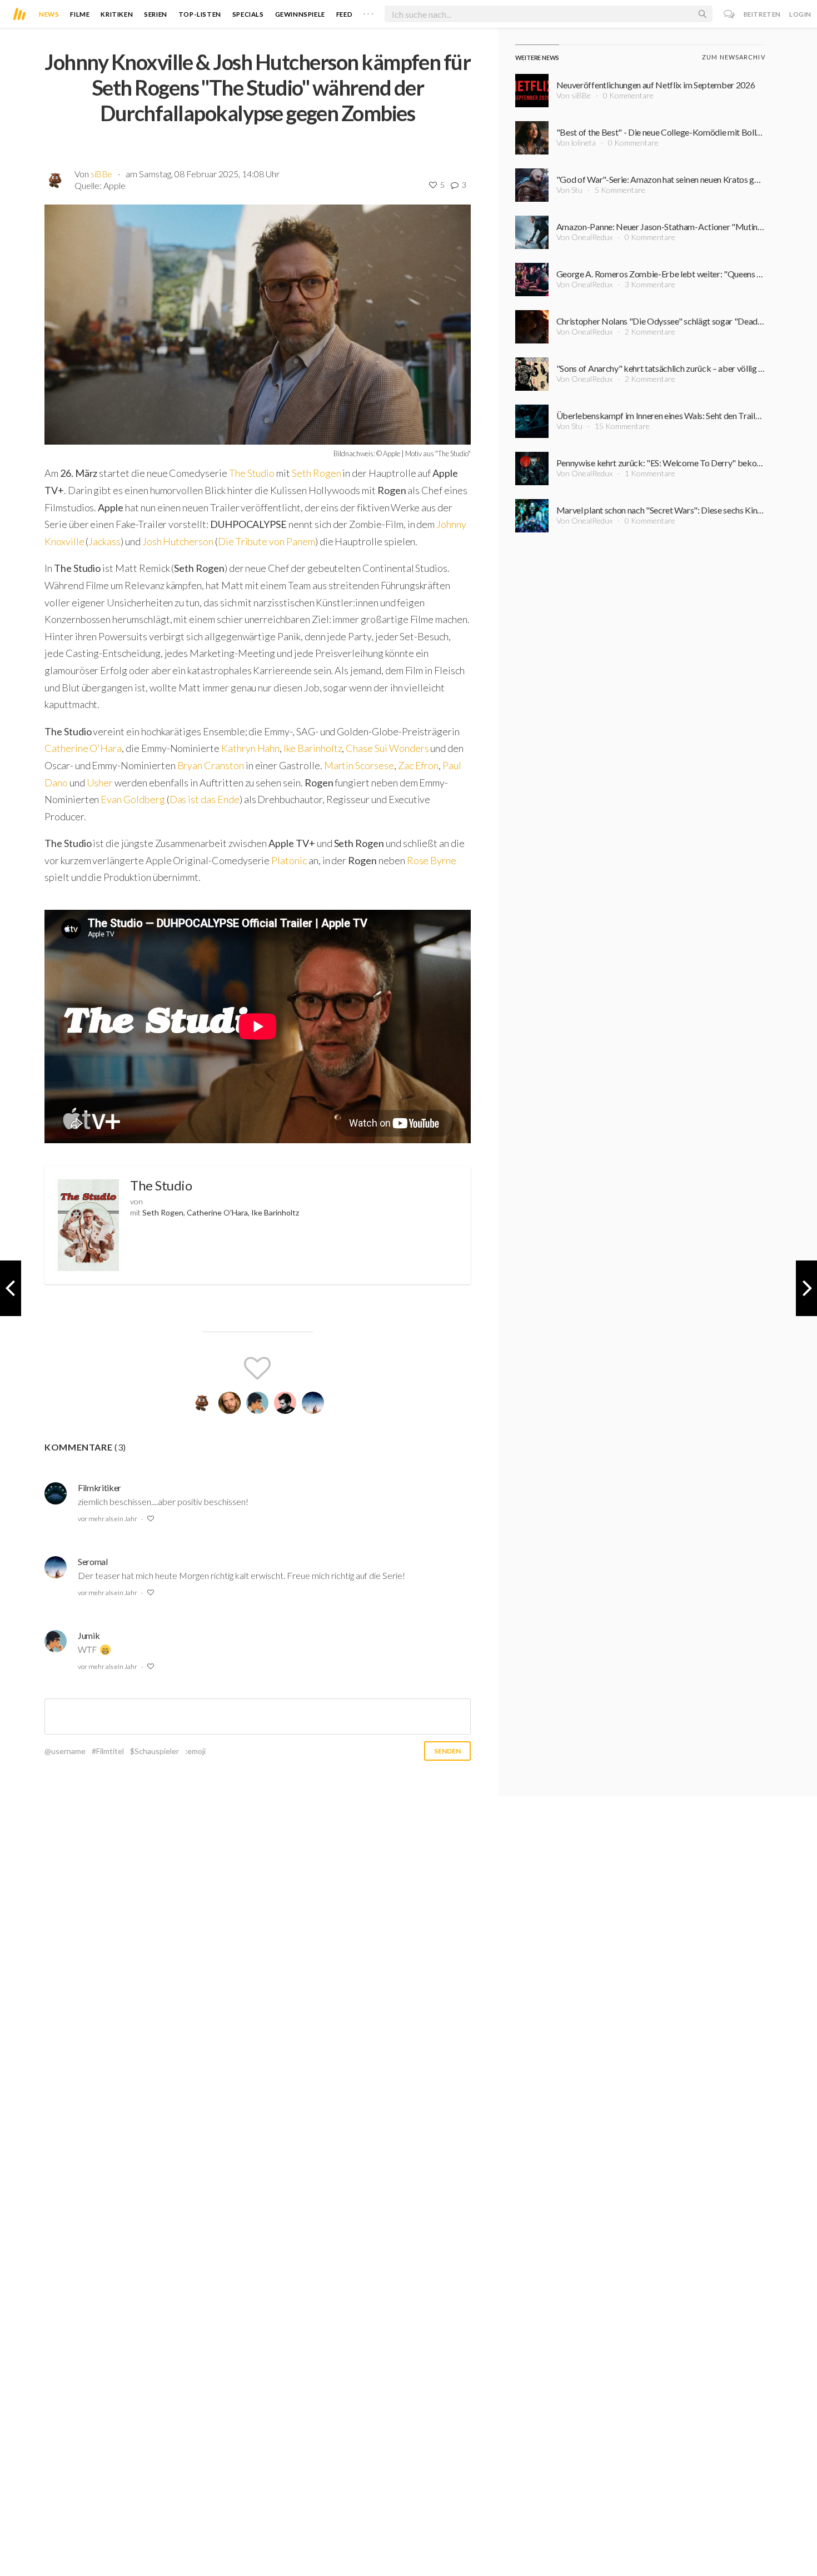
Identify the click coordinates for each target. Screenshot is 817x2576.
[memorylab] (285, 1403)
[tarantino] (230, 1403)
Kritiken (117, 14)
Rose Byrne (432, 860)
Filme (80, 14)
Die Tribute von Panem (266, 541)
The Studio (252, 473)
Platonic (290, 860)
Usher (101, 783)
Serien (156, 14)
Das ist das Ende (205, 799)
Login (800, 14)
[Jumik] (257, 1403)
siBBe (101, 174)
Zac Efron (419, 765)
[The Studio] (88, 1225)
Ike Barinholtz (313, 748)
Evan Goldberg (133, 799)
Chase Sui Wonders (387, 748)
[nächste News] (11, 1288)
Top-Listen (200, 14)
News (49, 14)
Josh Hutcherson (178, 541)
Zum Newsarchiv (733, 57)
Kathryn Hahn (250, 748)
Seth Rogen (316, 473)
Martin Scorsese (359, 765)
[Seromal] (313, 1403)
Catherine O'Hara (83, 748)
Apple (114, 185)
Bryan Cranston (211, 765)
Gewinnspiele (300, 14)
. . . (368, 12)
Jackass (104, 541)
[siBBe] (202, 1403)
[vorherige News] (806, 1288)
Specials (248, 14)
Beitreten (762, 14)
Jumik (89, 1635)
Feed (344, 14)
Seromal (93, 1561)
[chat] (729, 14)
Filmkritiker (99, 1488)
